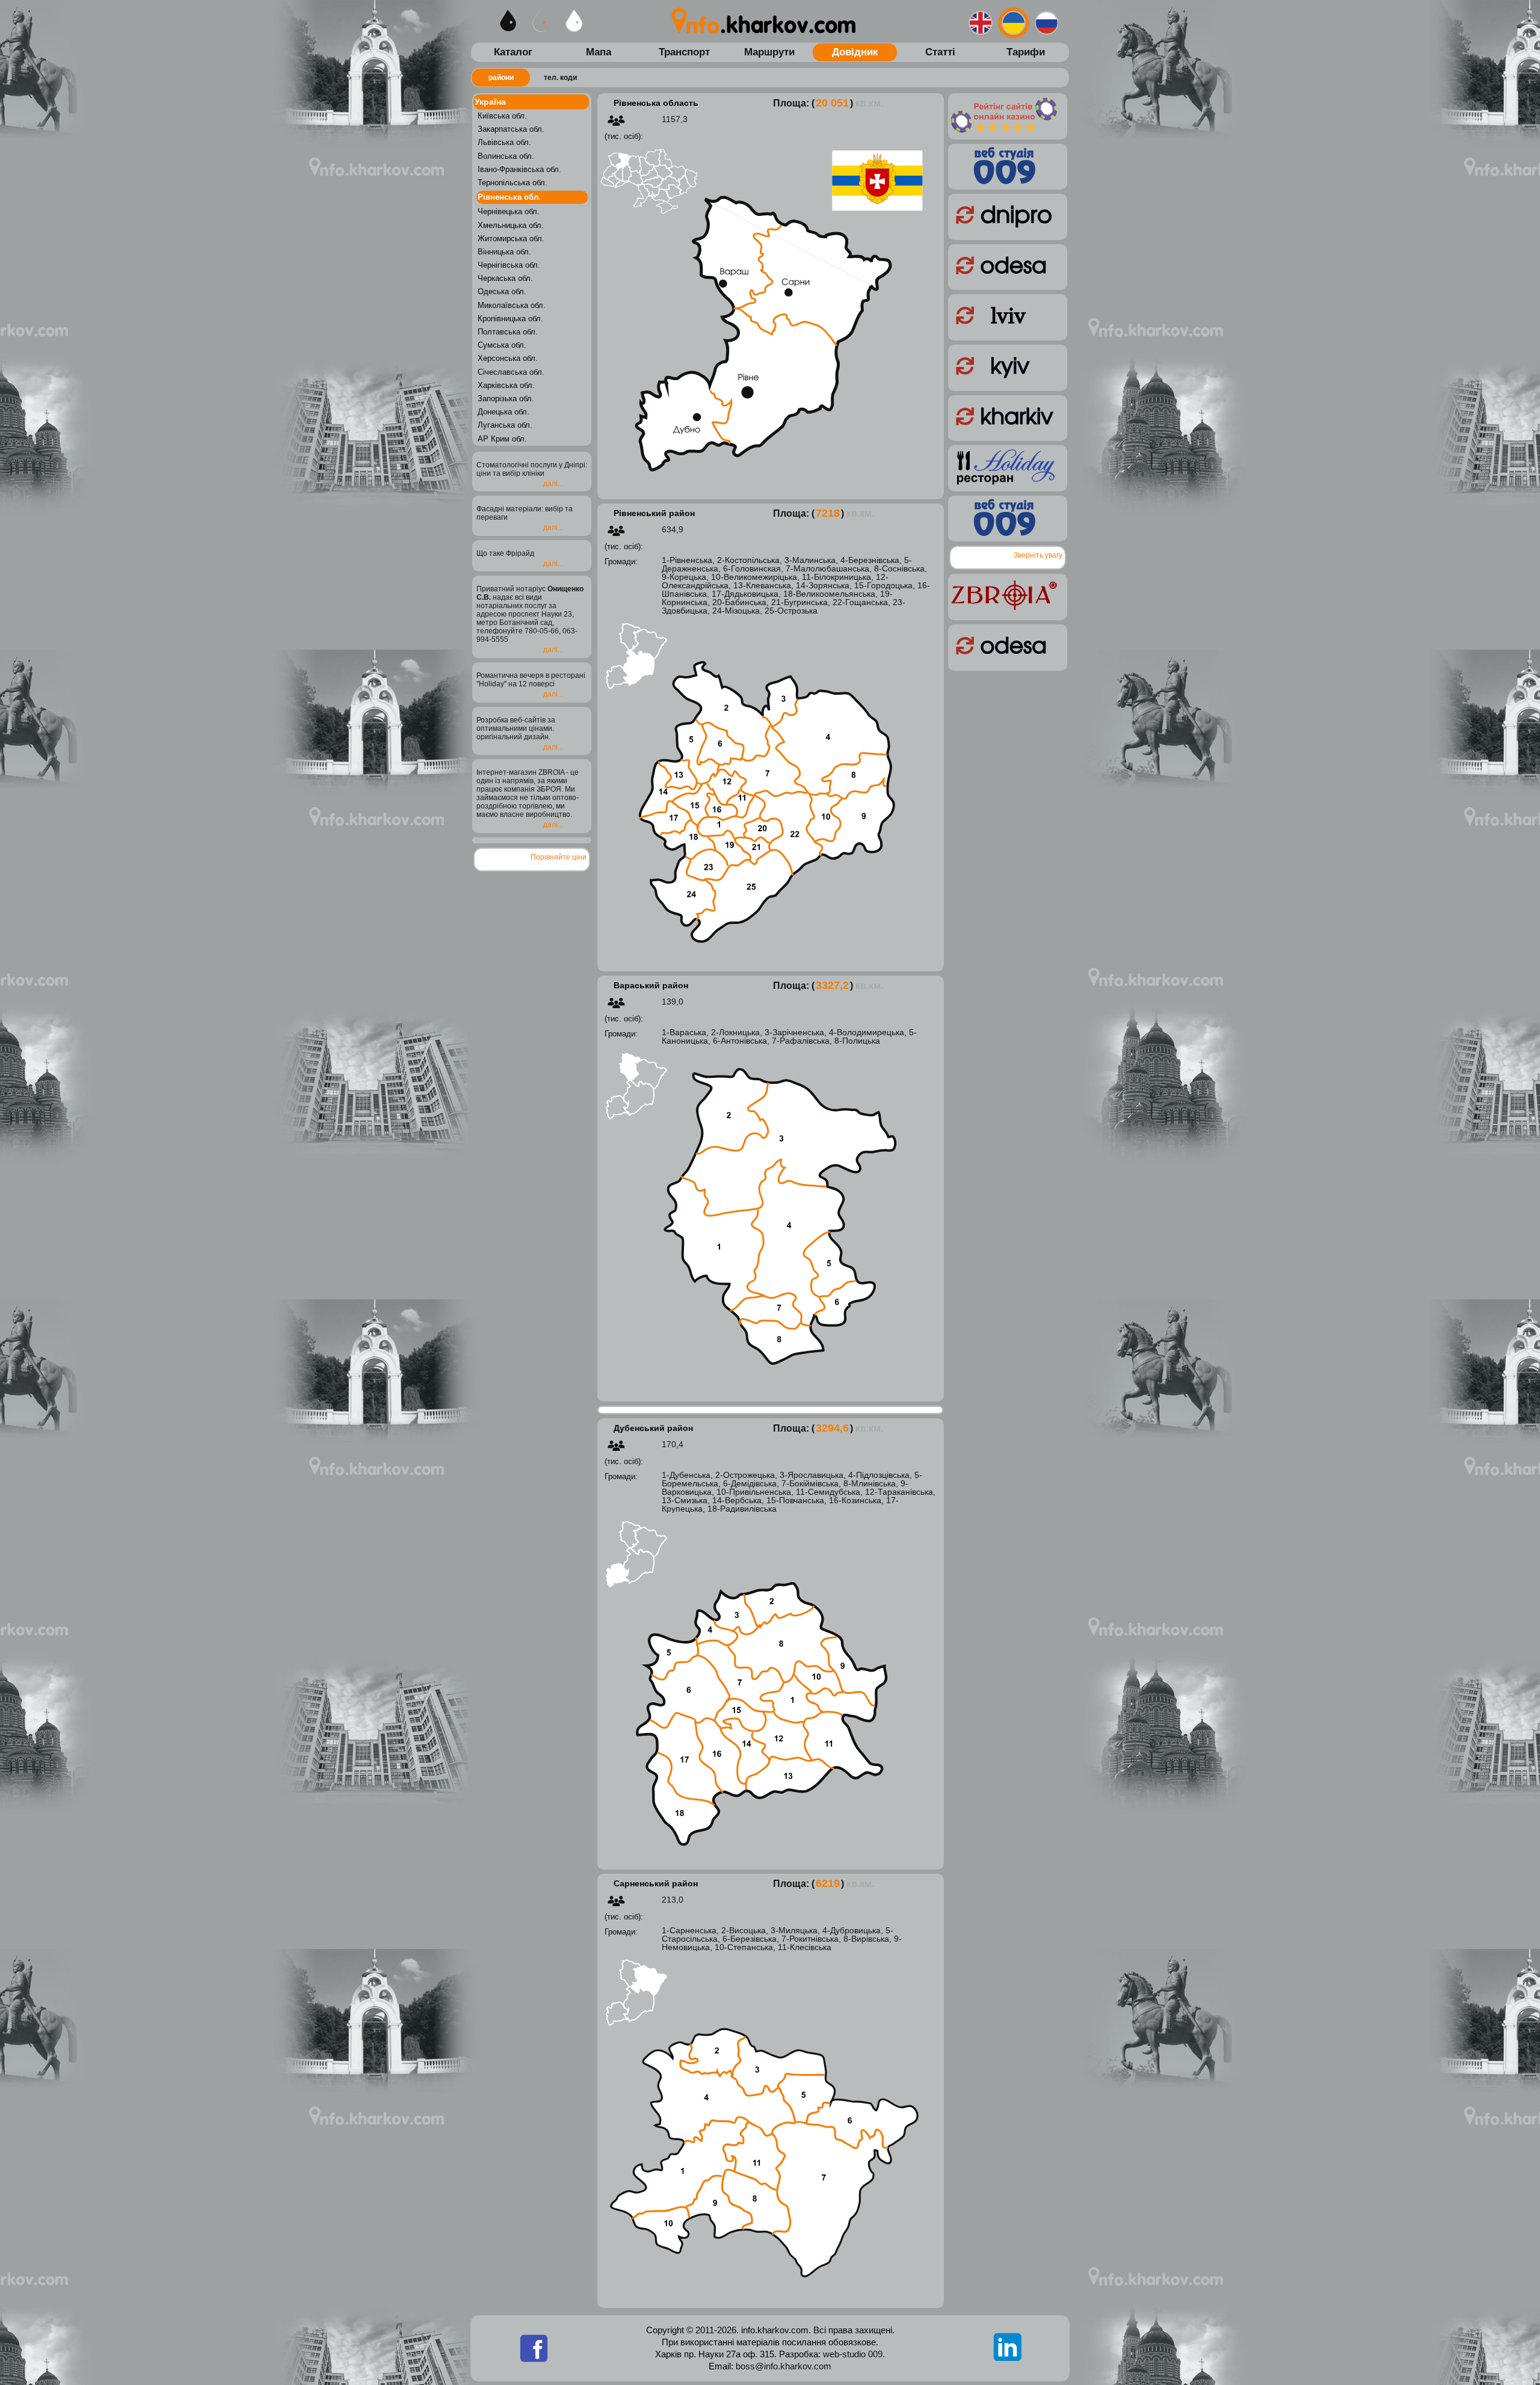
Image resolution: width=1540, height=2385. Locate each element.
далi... (553, 484)
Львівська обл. (504, 142)
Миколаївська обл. (512, 305)
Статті (940, 52)
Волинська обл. (506, 156)
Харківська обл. (506, 385)
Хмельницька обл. (511, 225)
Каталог (513, 52)
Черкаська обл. (505, 278)
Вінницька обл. (504, 252)
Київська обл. (502, 116)
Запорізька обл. (506, 399)
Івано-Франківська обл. (519, 169)
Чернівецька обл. (509, 211)
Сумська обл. (502, 345)
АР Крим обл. (502, 439)
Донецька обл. (504, 412)
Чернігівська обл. (509, 265)
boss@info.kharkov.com (784, 2366)
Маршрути (769, 52)
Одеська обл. (502, 291)
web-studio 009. (853, 2354)
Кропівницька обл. (510, 319)
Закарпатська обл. (511, 129)
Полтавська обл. (508, 332)
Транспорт (684, 52)
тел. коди (560, 78)
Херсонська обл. (508, 358)
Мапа (599, 52)
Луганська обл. (505, 425)
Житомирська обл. (511, 238)
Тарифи (1026, 52)
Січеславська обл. (511, 372)
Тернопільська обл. (513, 183)
